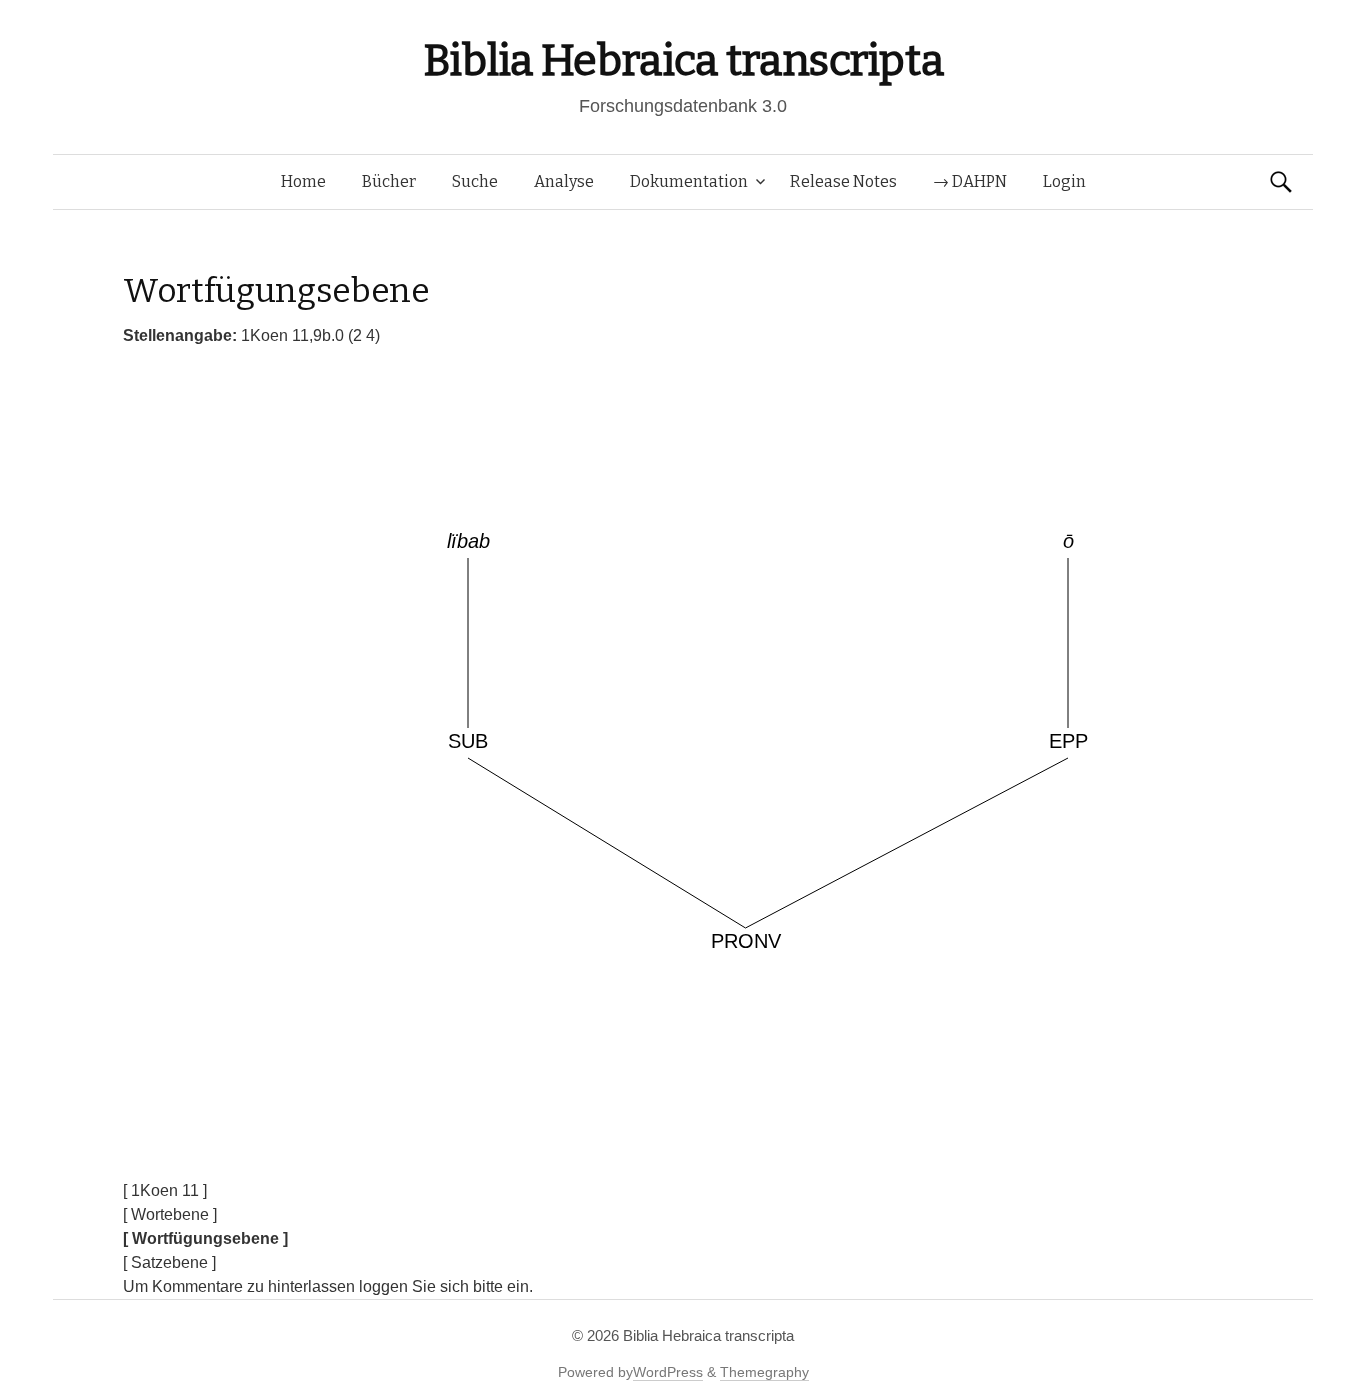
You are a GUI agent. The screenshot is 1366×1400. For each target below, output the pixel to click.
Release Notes (843, 181)
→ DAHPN (970, 181)
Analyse (564, 181)
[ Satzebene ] (169, 1262)
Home (303, 181)
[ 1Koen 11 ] (165, 1190)
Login (1064, 181)
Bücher (389, 181)
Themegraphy (764, 1372)
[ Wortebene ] (170, 1214)
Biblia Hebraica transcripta (683, 60)
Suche (475, 181)
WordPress (668, 1372)
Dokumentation (689, 181)
